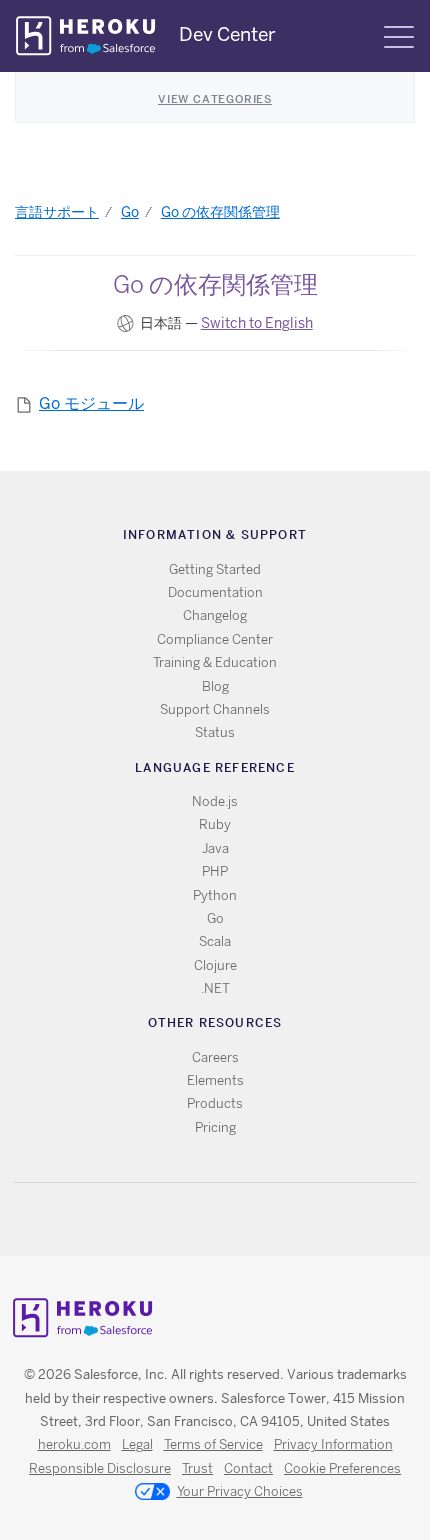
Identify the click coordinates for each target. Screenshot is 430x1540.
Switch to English (257, 323)
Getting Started (215, 569)
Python (215, 895)
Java (215, 848)
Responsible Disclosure (100, 1468)
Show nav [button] (399, 37)
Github (227, 1219)
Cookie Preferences (342, 1468)
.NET (215, 988)
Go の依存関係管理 (220, 212)
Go (130, 212)
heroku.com (74, 1444)
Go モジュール (91, 403)
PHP (215, 871)
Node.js (215, 801)
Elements (215, 1080)
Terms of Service (213, 1444)
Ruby (215, 824)
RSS (169, 1219)
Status (215, 732)
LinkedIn (256, 1219)
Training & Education (215, 662)
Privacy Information (333, 1444)
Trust (197, 1468)
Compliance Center (215, 639)
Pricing (215, 1127)
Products (215, 1103)
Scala (215, 941)
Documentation (215, 592)
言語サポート (57, 212)
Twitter (198, 1219)
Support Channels (215, 709)
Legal (137, 1444)
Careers (215, 1057)
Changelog (215, 615)
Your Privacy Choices (240, 1491)
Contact (248, 1468)
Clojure (215, 965)
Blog (215, 686)
